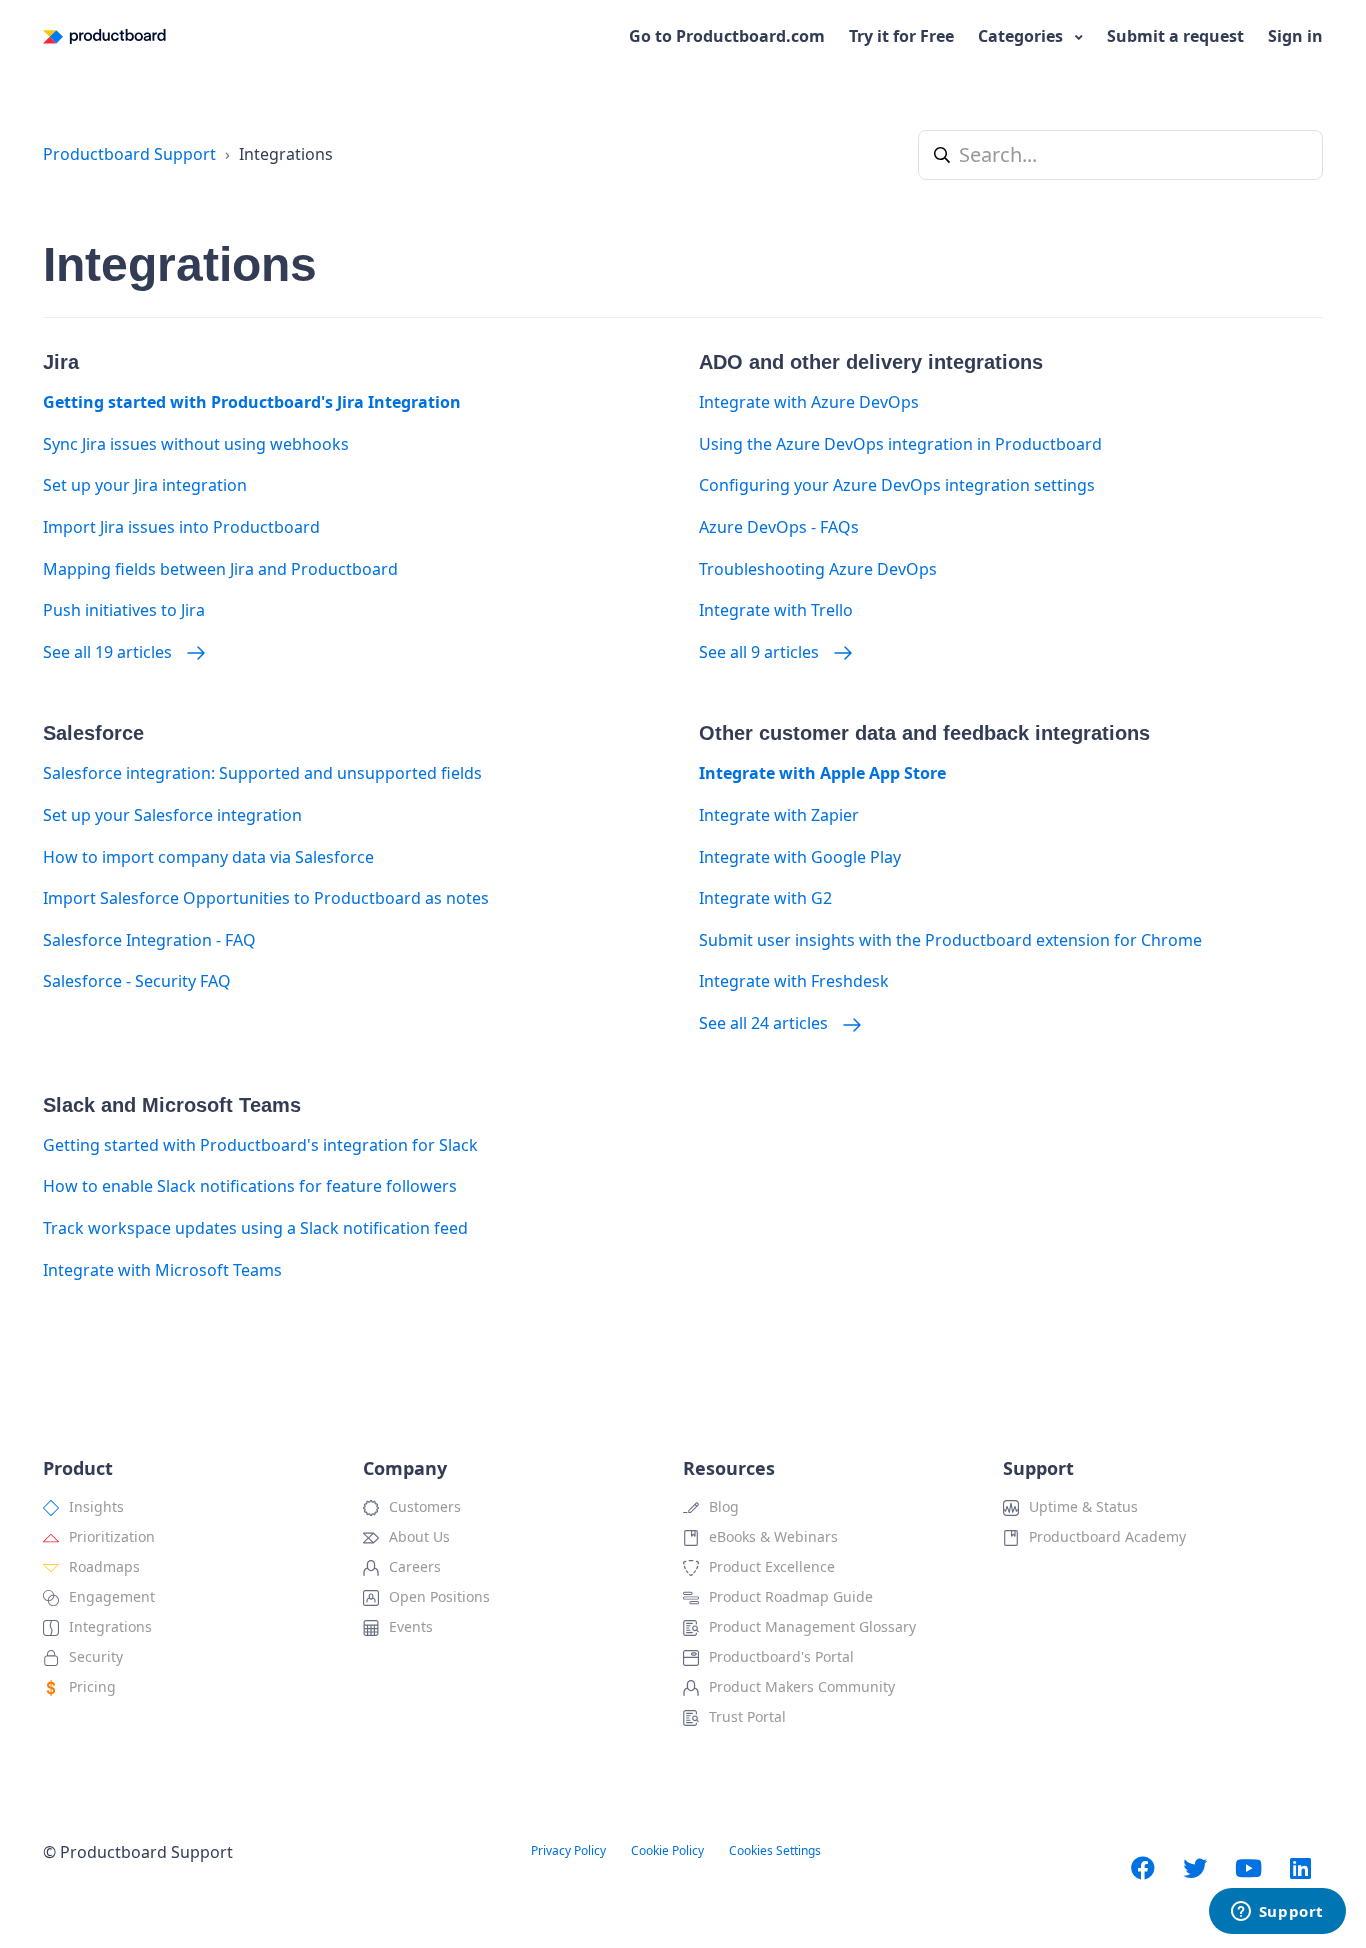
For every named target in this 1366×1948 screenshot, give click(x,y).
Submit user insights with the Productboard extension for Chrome (950, 940)
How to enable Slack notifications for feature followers (250, 1186)
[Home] (104, 36)
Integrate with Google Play (800, 857)
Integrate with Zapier (779, 815)
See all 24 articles (765, 1023)
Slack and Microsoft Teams (172, 1105)
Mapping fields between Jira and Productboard (220, 569)
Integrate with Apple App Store (822, 773)
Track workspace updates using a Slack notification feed (255, 1228)
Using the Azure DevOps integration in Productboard (900, 444)
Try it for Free (901, 36)
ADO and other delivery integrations (871, 362)
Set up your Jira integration (145, 485)
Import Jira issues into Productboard (181, 527)
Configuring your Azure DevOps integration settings (897, 485)
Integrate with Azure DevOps (809, 402)
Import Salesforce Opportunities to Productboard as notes (266, 898)
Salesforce (93, 733)
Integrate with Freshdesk (794, 981)
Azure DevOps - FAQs (779, 527)
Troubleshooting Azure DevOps (818, 569)
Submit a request (1175, 36)
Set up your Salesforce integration (172, 815)
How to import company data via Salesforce (208, 857)
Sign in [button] (1295, 36)
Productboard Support (129, 154)
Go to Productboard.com (727, 36)
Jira (61, 362)
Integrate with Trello (776, 610)
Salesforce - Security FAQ (137, 981)
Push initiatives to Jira (124, 610)
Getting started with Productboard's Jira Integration (252, 402)
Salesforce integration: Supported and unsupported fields (262, 773)
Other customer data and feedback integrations (924, 733)
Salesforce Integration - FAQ (149, 940)
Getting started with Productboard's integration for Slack (260, 1145)
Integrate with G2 (765, 898)
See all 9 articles (761, 652)
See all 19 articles (109, 652)
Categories (1022, 36)
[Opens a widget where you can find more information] (1277, 1913)
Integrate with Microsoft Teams (162, 1270)
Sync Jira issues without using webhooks (196, 444)
